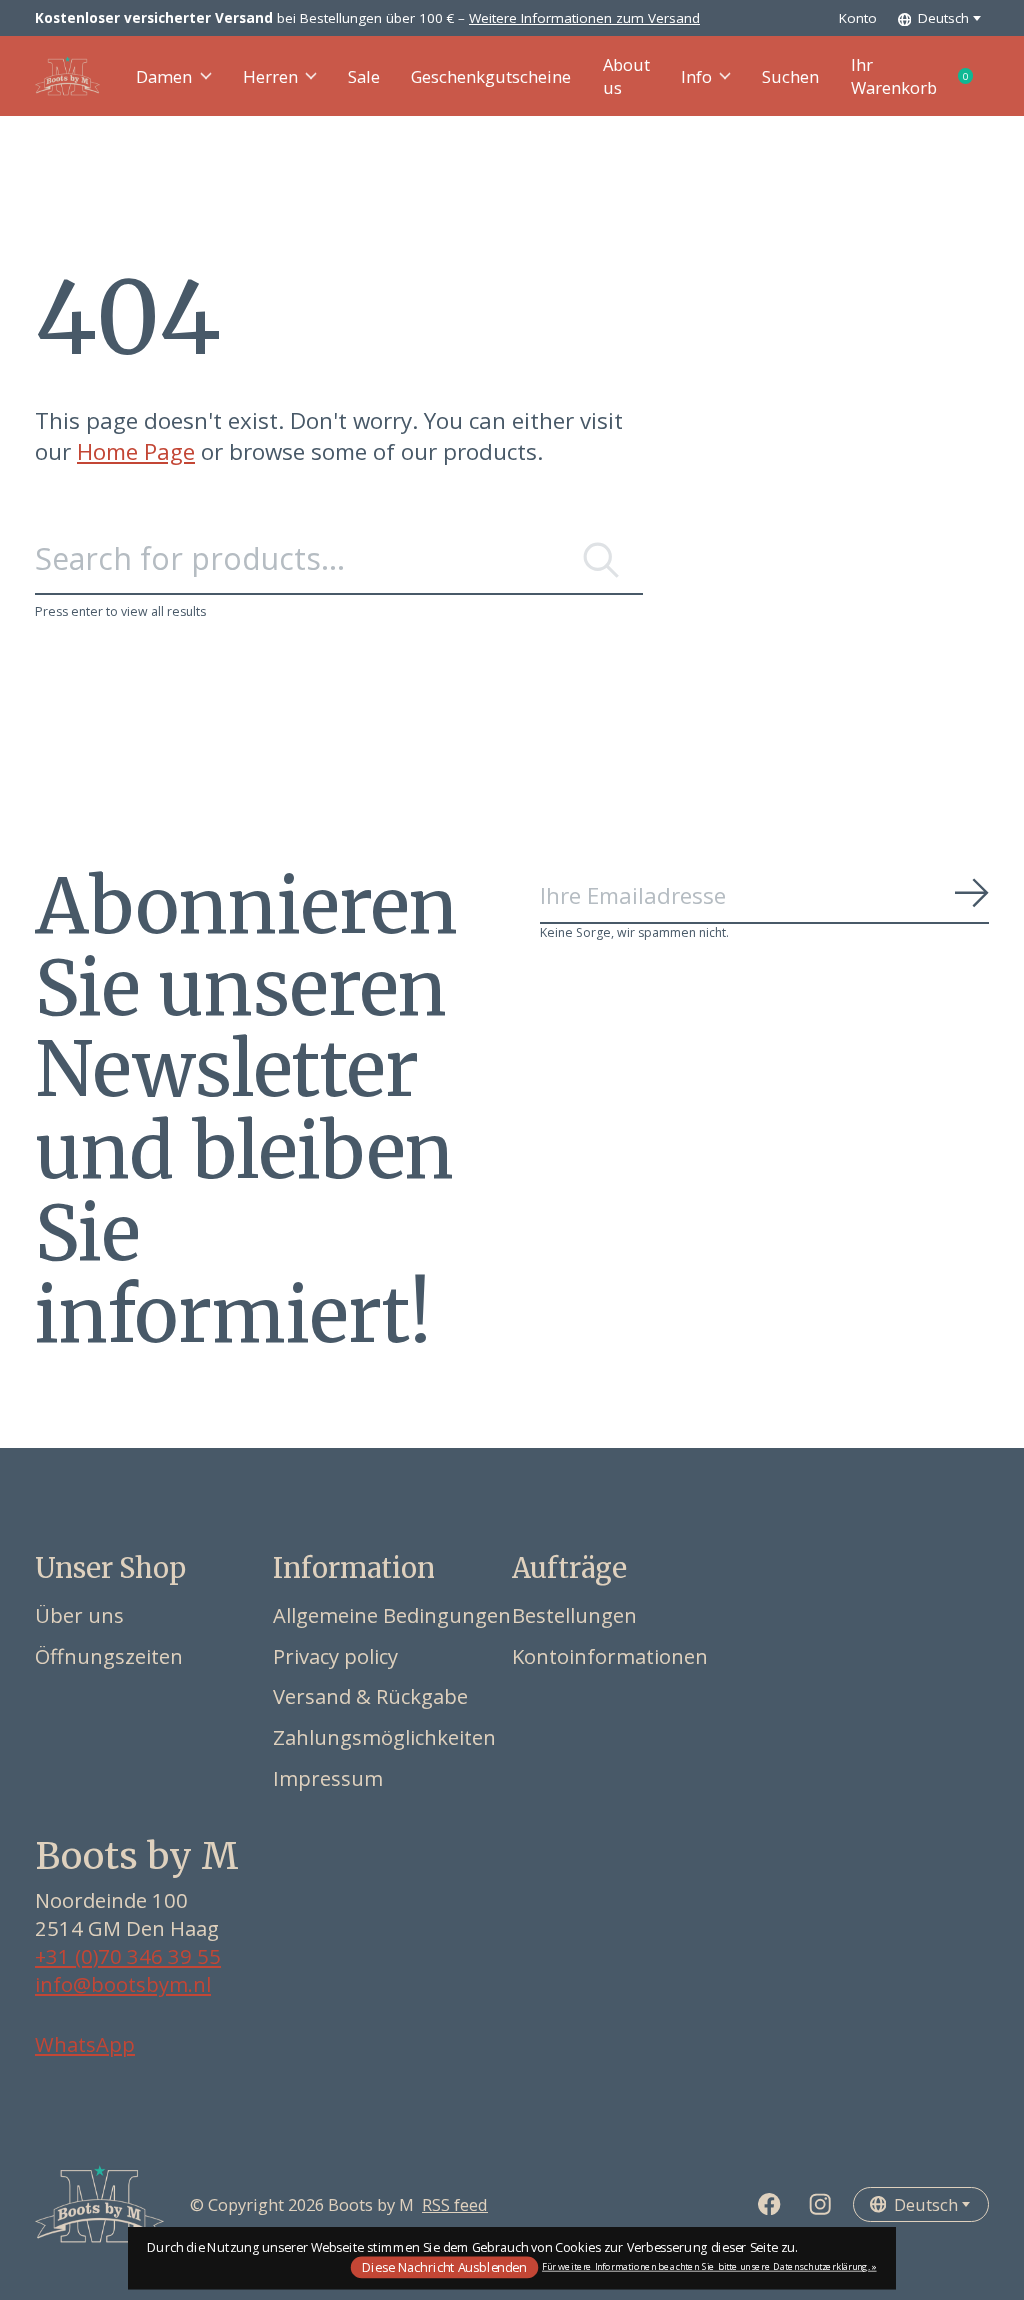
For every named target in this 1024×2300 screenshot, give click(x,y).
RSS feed (455, 2204)
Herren (270, 76)
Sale (364, 76)
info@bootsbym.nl (123, 1984)
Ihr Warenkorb (920, 76)
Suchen (790, 76)
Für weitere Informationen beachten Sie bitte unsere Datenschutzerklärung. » (709, 2266)
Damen (164, 76)
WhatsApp (85, 2044)
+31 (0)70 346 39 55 (128, 1956)
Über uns (79, 1615)
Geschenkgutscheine (491, 76)
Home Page (136, 451)
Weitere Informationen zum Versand (584, 18)
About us (626, 76)
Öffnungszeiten (109, 1656)
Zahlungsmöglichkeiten (384, 1737)
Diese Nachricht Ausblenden (444, 2266)
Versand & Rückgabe (370, 1696)
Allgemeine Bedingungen (392, 1615)
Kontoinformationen (610, 1656)
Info (696, 76)
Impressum (328, 1778)
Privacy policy (335, 1656)
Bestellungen (574, 1615)
